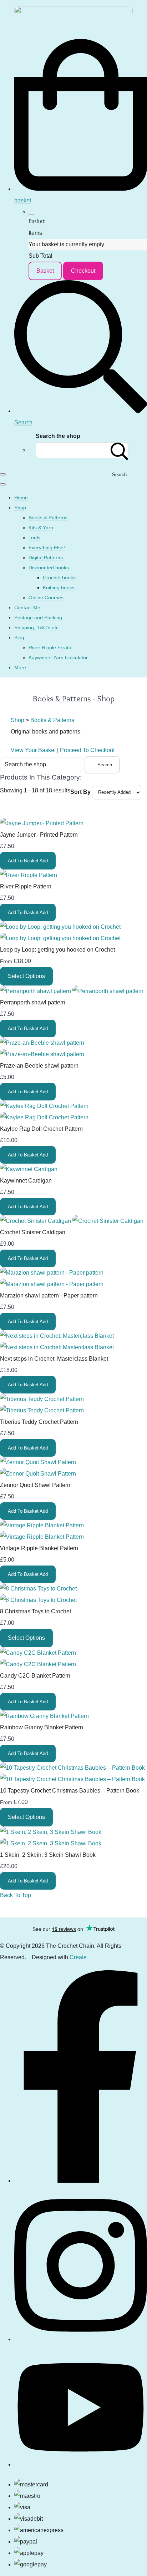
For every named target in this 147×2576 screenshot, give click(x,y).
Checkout (83, 271)
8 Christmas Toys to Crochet (36, 1611)
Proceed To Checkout (87, 750)
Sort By (80, 792)
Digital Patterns (46, 558)
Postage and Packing (38, 617)
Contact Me (27, 608)
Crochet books (59, 578)
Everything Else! (47, 548)
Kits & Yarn (41, 528)
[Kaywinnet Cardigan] (29, 1169)
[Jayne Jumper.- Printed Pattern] (42, 823)
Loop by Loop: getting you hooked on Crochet (57, 950)
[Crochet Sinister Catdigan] (72, 1221)
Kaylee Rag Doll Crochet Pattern (41, 1129)
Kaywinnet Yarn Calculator (58, 657)
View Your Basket (33, 750)
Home (21, 498)
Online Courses (46, 598)
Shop (20, 508)
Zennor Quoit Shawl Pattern (35, 1485)
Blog (19, 637)
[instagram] (81, 2338)
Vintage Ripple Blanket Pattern (39, 1548)
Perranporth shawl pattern (33, 1002)
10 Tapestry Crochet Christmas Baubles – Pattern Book (70, 1791)
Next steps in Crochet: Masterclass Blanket (54, 1359)
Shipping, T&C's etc (36, 627)
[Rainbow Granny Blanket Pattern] (44, 1716)
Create (78, 1957)
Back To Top (16, 1895)
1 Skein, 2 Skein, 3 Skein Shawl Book (48, 1855)
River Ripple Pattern (26, 886)
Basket (45, 271)
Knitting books (59, 588)
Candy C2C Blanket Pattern (35, 1676)
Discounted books (49, 568)
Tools (34, 538)
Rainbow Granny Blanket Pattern (42, 1727)
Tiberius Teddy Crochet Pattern (39, 1422)
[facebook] (81, 2179)
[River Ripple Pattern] (29, 875)
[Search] (120, 450)
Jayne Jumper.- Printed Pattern (39, 835)
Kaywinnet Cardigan (26, 1181)
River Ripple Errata (50, 647)
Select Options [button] (26, 976)
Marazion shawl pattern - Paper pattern (49, 1295)
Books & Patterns (48, 518)
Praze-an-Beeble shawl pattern (39, 1066)
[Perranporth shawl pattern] (72, 991)
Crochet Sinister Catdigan (33, 1232)
